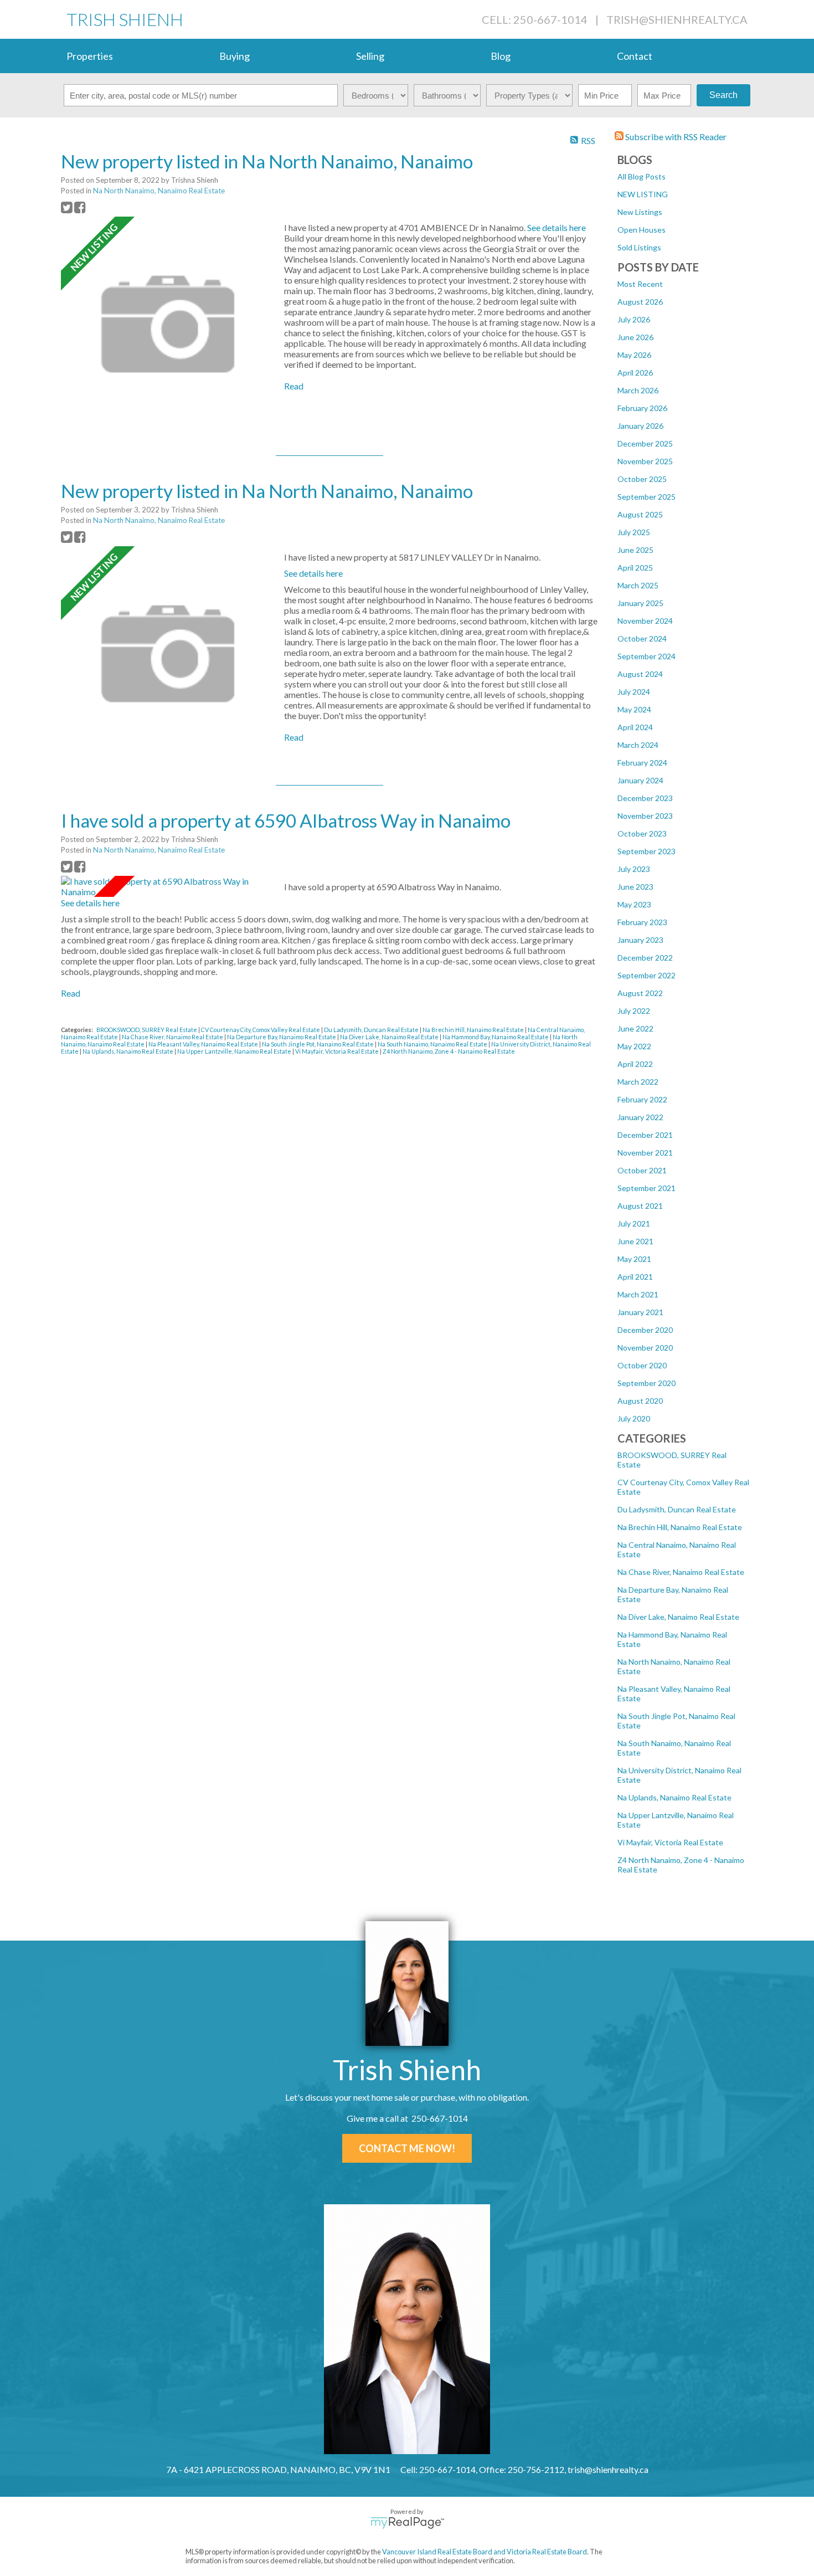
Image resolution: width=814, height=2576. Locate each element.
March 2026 (638, 390)
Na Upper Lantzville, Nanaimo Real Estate (235, 1051)
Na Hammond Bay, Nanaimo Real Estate (496, 1037)
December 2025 (645, 443)
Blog (501, 56)
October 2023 (642, 833)
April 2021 (635, 1277)
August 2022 (640, 993)
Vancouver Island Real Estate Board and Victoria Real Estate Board (485, 2552)
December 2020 (645, 1330)
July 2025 (634, 532)
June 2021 (635, 1241)
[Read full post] (168, 325)
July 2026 (634, 319)
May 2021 (634, 1259)
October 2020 (642, 1365)
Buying (235, 56)
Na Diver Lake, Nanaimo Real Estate (678, 1617)
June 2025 (635, 550)
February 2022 (642, 1099)
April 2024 (635, 727)
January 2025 (640, 603)
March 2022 (638, 1082)
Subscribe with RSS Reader (675, 137)
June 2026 (635, 337)
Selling (370, 56)
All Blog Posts (642, 176)
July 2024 (634, 692)
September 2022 (646, 975)
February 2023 (642, 922)
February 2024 (642, 763)
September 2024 (646, 656)
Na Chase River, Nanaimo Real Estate (681, 1572)
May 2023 (634, 904)
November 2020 (645, 1348)
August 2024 (640, 674)
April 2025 (635, 568)
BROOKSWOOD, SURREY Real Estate (147, 1030)
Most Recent (640, 284)
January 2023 (640, 940)
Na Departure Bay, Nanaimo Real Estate (282, 1037)
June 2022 (635, 1028)
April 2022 (635, 1064)
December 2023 (645, 798)
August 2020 (640, 1401)
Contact (635, 56)
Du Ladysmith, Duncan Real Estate (677, 1509)
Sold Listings (639, 247)
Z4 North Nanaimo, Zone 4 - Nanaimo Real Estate (449, 1051)
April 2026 (635, 373)
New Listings (640, 212)
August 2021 (640, 1206)
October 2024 (642, 638)
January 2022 (640, 1117)
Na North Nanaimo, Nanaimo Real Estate (159, 191)
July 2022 (634, 1011)
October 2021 (642, 1170)
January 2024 (640, 780)
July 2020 (634, 1418)
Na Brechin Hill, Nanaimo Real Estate (680, 1527)
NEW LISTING (643, 194)
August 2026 (640, 302)
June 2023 (635, 887)
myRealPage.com (407, 2523)
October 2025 (642, 479)
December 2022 (645, 958)
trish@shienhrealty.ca (677, 19)
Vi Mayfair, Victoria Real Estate (670, 1842)
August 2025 (640, 514)
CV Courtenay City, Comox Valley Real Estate (261, 1030)
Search (723, 95)
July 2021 (634, 1223)
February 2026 (642, 408)
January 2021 (640, 1312)
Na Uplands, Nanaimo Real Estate (674, 1797)
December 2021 (645, 1135)
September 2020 (646, 1383)
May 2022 (634, 1046)
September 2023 (646, 851)
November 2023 (645, 816)
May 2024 (634, 709)
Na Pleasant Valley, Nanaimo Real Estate (204, 1044)
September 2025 (646, 497)
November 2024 (645, 621)
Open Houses (642, 230)
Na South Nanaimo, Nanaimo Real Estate (433, 1044)
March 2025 (638, 585)
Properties (90, 56)
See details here (557, 227)
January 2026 (640, 426)
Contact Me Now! (407, 2148)
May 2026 (634, 355)
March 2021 (638, 1294)
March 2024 (638, 745)
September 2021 (646, 1188)
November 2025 (645, 461)
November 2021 (645, 1153)
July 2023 (634, 869)
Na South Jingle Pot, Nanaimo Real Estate (318, 1044)
